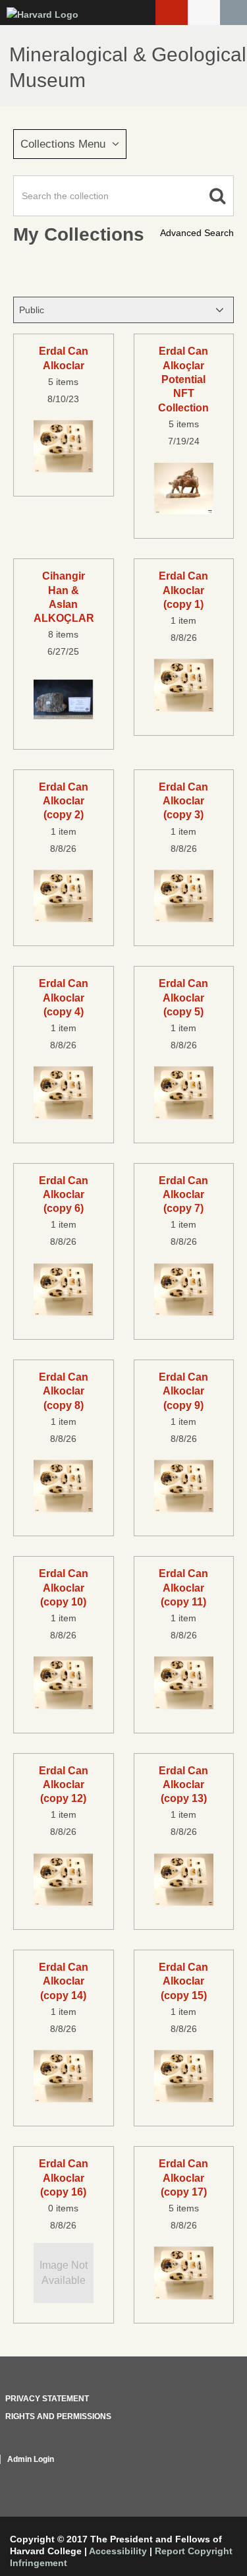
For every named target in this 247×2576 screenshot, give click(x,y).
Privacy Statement (47, 2399)
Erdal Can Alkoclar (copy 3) (183, 801)
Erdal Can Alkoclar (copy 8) (64, 1391)
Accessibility (118, 2551)
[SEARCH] (233, 13)
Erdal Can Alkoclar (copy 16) (64, 2177)
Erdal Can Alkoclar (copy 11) (183, 1587)
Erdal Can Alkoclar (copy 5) (183, 997)
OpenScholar (209, 2475)
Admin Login (31, 2459)
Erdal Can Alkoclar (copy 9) (183, 1391)
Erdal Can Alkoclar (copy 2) (64, 801)
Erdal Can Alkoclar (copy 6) (64, 1194)
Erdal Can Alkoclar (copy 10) (64, 1587)
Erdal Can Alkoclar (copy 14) (64, 1981)
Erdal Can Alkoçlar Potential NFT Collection (183, 379)
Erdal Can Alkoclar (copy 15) (183, 1981)
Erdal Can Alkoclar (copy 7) (183, 1194)
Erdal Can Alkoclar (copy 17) (183, 2177)
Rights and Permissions (58, 2416)
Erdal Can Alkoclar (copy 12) (64, 1784)
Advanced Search (197, 233)
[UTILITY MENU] (204, 13)
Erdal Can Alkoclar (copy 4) (64, 997)
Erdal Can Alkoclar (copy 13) (183, 1784)
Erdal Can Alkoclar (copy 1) (183, 590)
